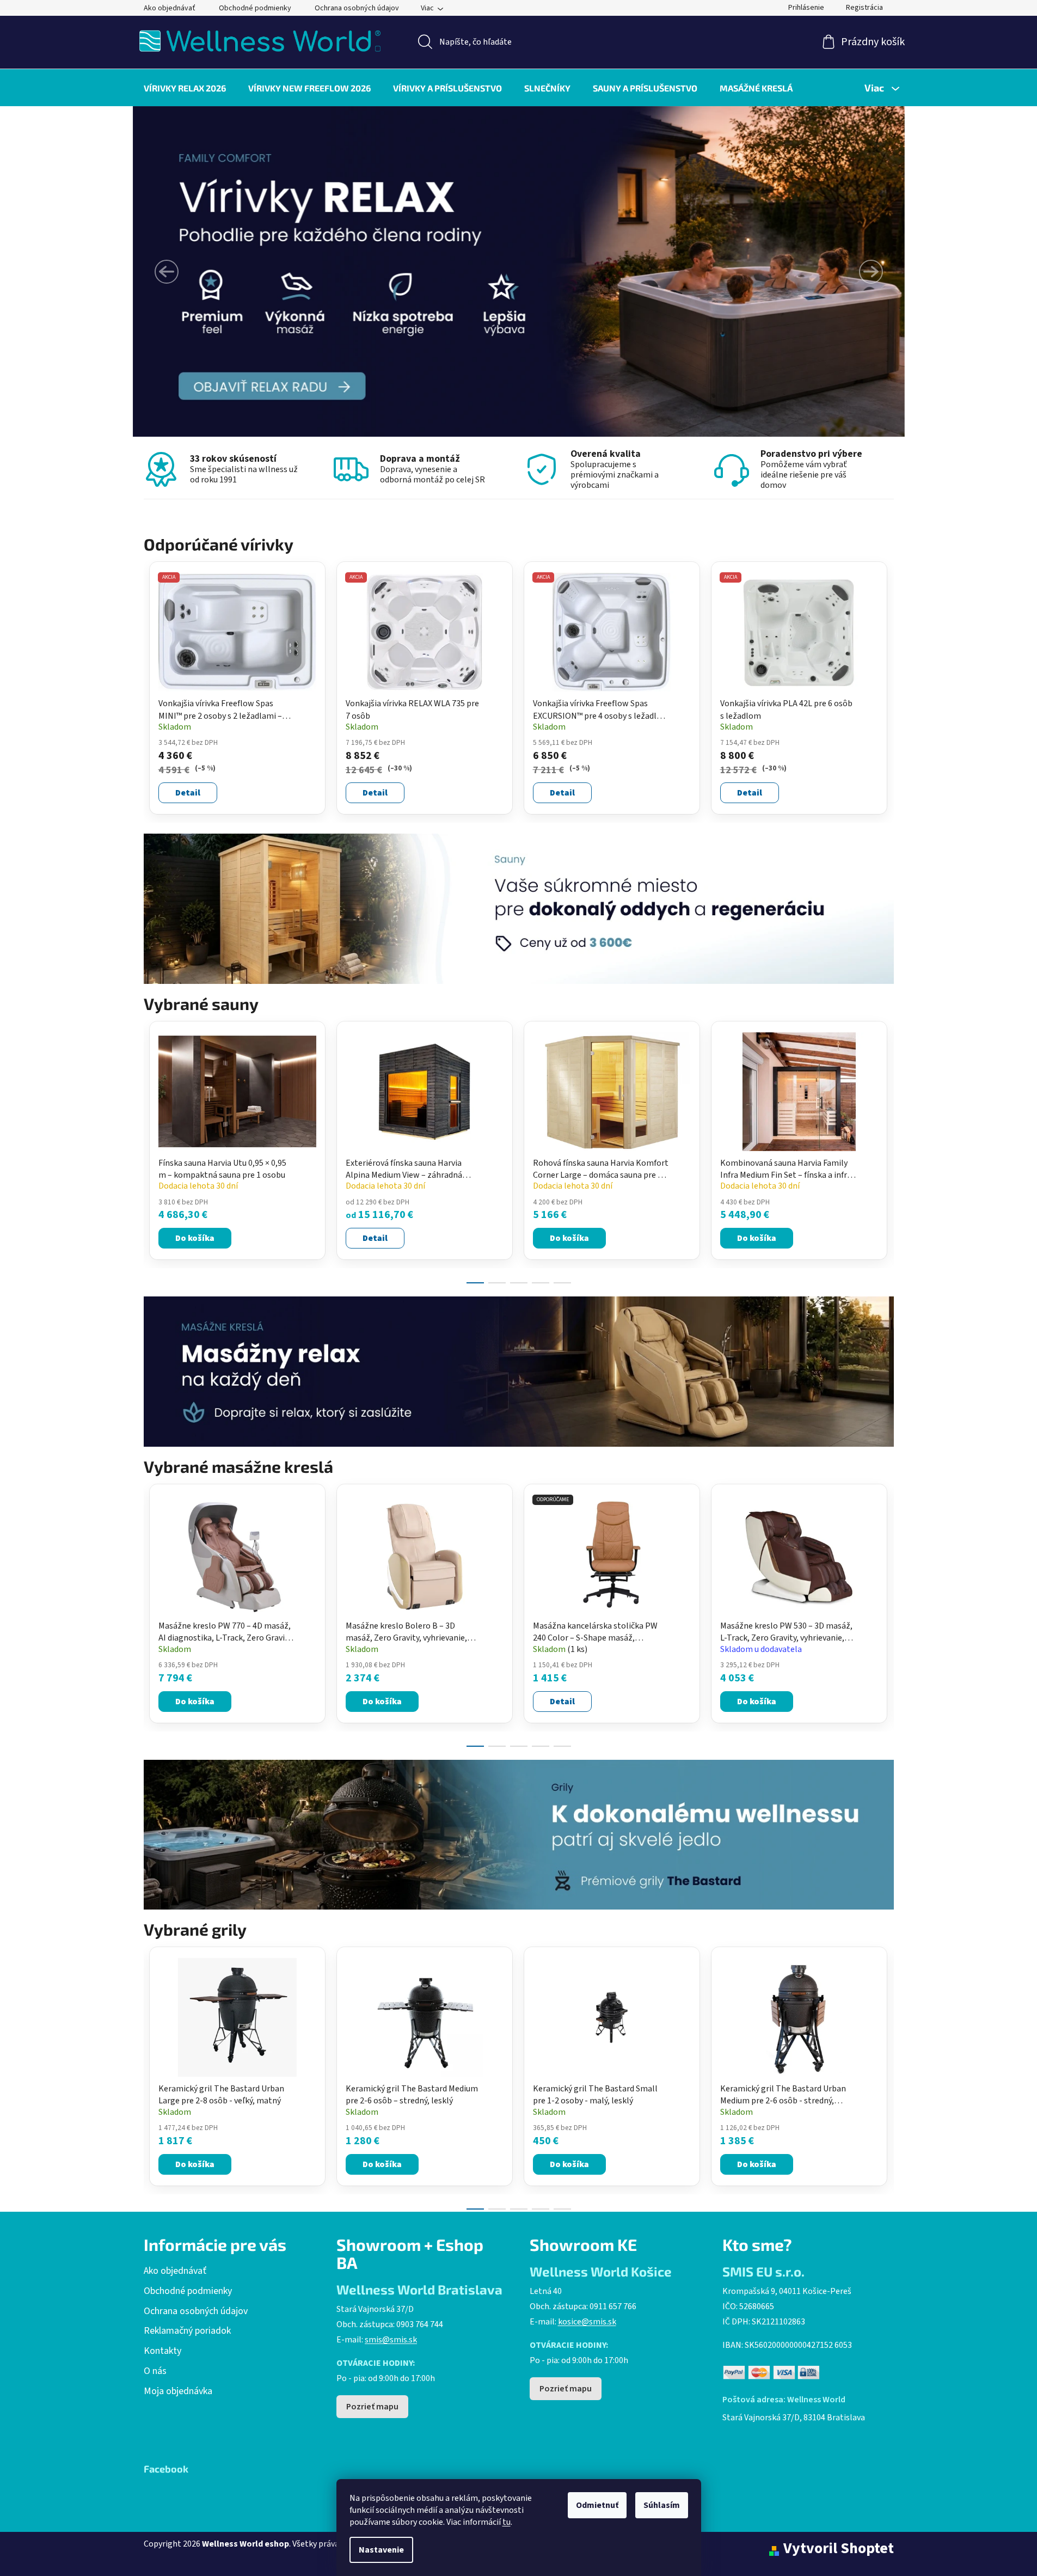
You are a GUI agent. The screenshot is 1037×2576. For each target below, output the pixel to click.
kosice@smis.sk (587, 2322)
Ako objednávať (170, 8)
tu (507, 2522)
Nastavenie (381, 2550)
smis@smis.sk (391, 2340)
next (885, 1149)
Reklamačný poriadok (187, 2331)
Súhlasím (662, 2505)
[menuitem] (185, 88)
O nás (155, 2371)
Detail (188, 793)
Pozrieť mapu (372, 2407)
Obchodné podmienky (255, 8)
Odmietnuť (597, 2505)
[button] (167, 272)
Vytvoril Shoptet (839, 2549)
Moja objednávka (178, 2391)
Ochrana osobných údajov (357, 8)
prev (152, 1149)
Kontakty (162, 2351)
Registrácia (864, 8)
